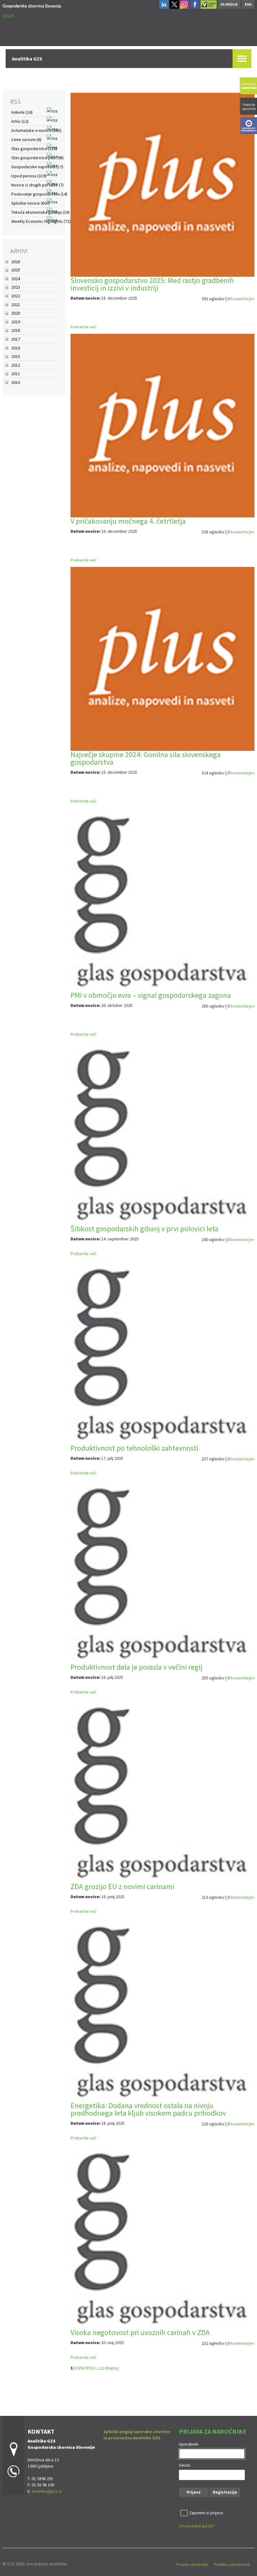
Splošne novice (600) (31, 203)
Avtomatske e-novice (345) (36, 130)
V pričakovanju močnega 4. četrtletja (128, 521)
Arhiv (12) (20, 121)
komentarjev (243, 299)
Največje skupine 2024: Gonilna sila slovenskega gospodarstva (146, 758)
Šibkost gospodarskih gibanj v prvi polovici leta (144, 1229)
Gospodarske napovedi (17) (37, 167)
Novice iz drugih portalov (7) (37, 185)
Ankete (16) (22, 112)
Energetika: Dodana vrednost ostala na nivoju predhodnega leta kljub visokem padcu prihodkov (148, 2109)
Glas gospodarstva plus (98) (37, 158)
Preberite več (83, 327)
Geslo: (185, 2465)
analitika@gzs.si (47, 2491)
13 (104, 2368)
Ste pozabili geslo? (197, 2526)
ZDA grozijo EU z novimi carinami (122, 1886)
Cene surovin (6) (26, 139)
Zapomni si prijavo (206, 2513)
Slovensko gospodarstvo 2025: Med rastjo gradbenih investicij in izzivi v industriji (152, 284)
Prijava (194, 2492)
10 (93, 2368)
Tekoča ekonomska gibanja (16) (40, 212)
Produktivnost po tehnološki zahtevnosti (134, 1448)
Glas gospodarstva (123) (34, 149)
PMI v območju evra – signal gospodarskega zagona (151, 995)
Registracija (225, 2492)
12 (100, 2368)
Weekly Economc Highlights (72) (41, 221)
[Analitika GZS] (32, 5)
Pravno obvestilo (192, 2564)
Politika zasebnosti (232, 2564)
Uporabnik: (189, 2444)
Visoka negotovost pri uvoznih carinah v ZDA (140, 2332)
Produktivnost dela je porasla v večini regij (136, 1667)
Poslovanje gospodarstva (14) (39, 194)
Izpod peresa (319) (29, 176)
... (96, 2368)
